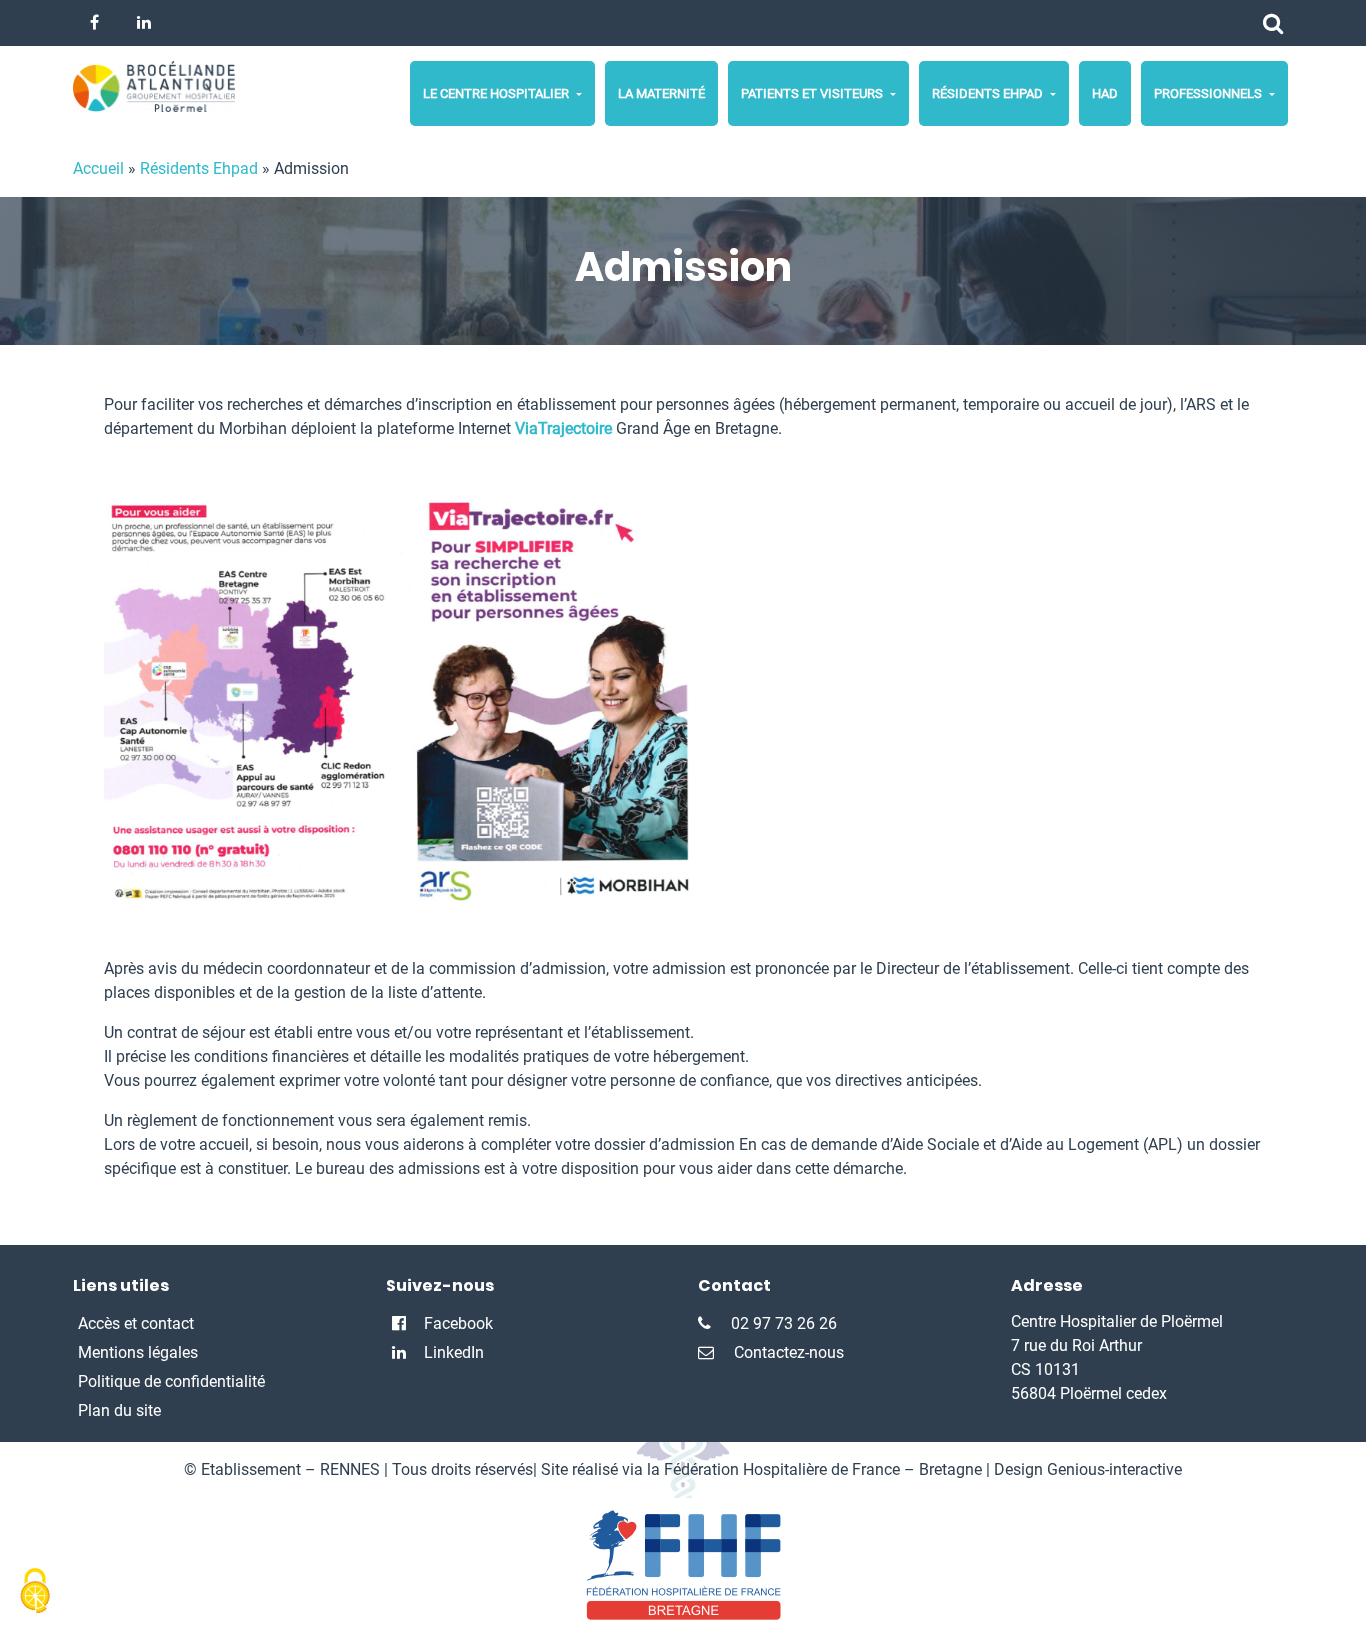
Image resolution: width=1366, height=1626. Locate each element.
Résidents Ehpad (989, 93)
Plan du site (119, 1410)
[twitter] (94, 23)
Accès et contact (136, 1323)
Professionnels (1209, 93)
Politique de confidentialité (171, 1381)
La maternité (661, 93)
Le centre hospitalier (497, 93)
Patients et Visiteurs (813, 93)
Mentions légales (138, 1352)
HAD (1105, 93)
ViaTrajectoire (563, 428)
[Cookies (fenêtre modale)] (35, 1592)
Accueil (98, 168)
